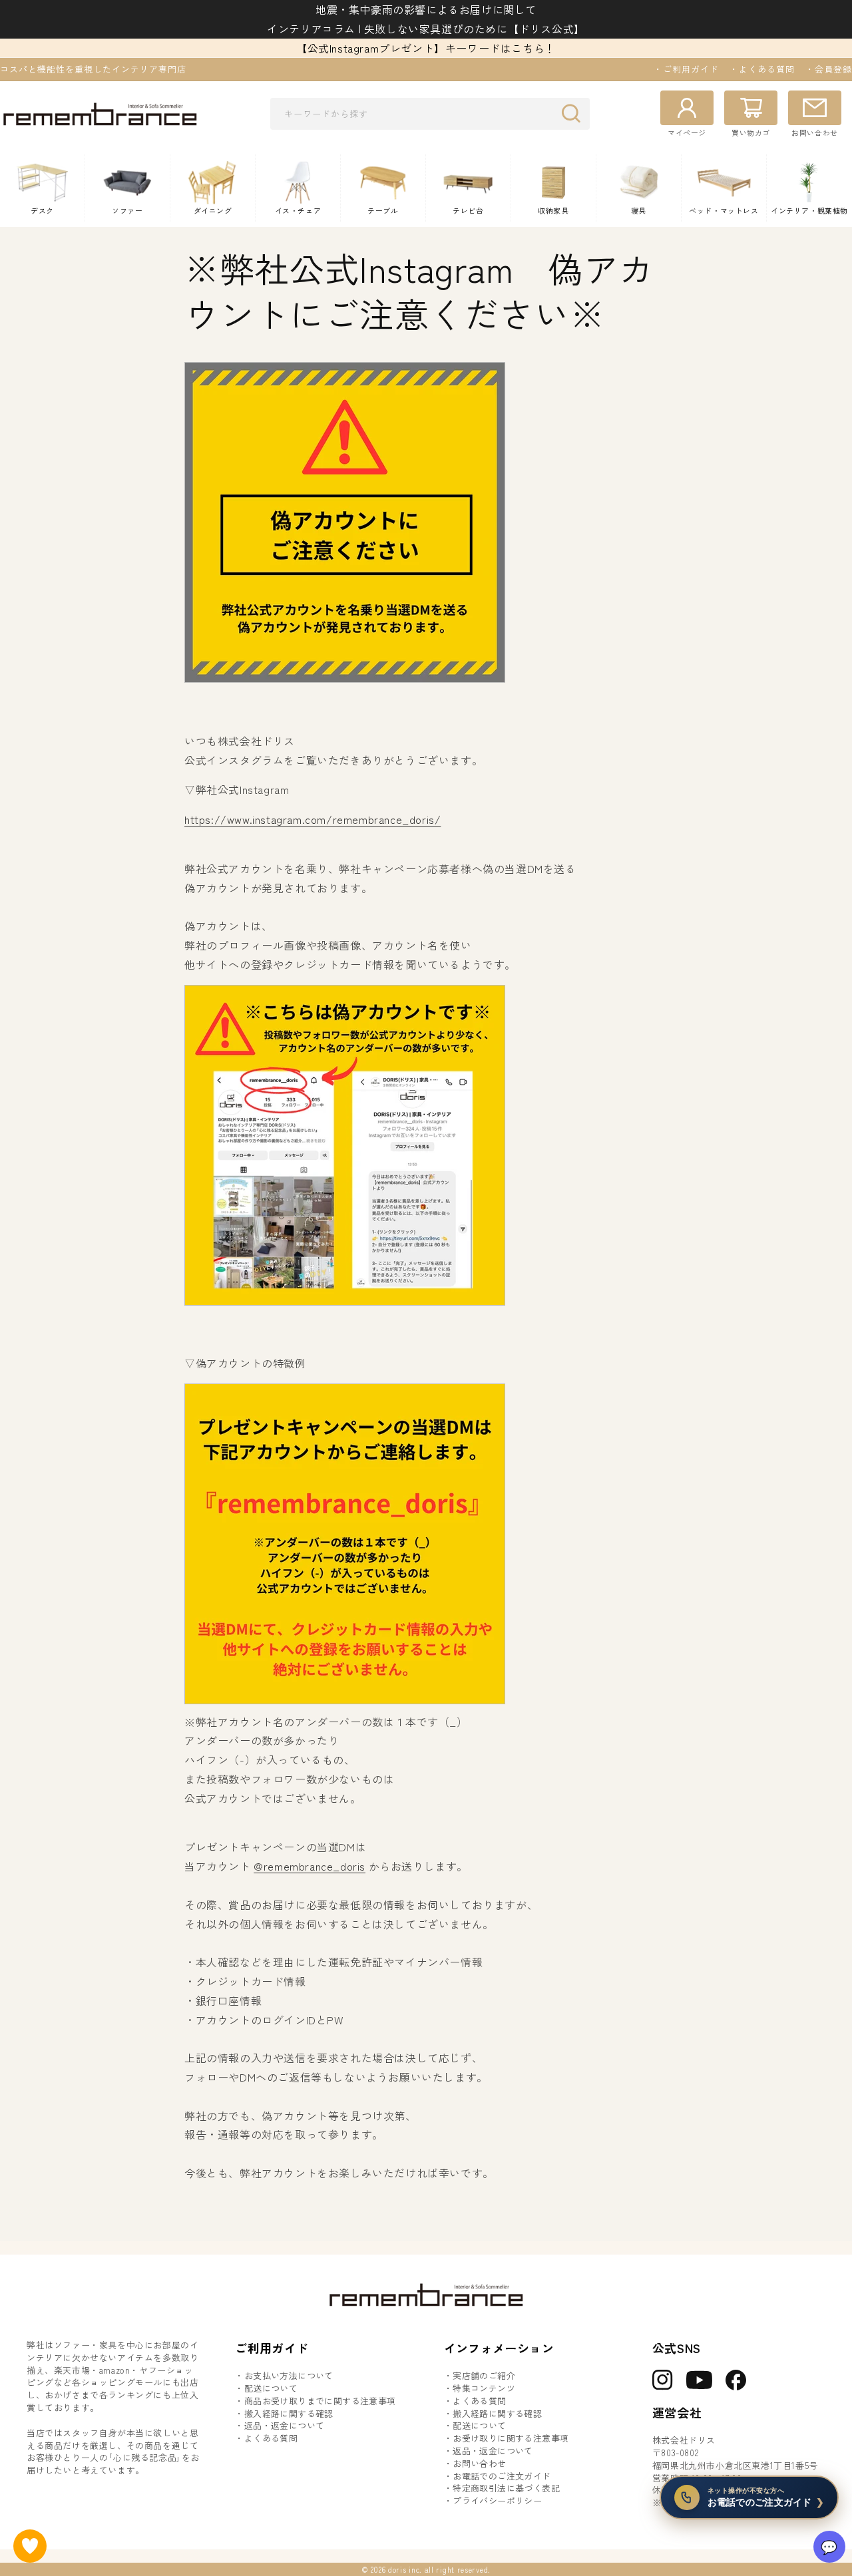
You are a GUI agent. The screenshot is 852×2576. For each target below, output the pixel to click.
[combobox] (430, 114)
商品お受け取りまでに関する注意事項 (320, 2401)
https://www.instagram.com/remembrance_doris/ (313, 819)
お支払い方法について (289, 2376)
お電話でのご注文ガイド (502, 2476)
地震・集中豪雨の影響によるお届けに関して (426, 9)
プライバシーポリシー (497, 2501)
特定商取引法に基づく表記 (506, 2488)
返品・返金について (285, 2426)
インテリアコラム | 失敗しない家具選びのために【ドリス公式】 (426, 29)
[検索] (574, 113)
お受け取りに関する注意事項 (511, 2438)
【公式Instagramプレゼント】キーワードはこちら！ (426, 48)
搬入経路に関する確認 (289, 2414)
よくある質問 (271, 2438)
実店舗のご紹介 (484, 2376)
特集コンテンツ (484, 2388)
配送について (271, 2388)
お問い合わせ (479, 2464)
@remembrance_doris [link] (310, 1866)
